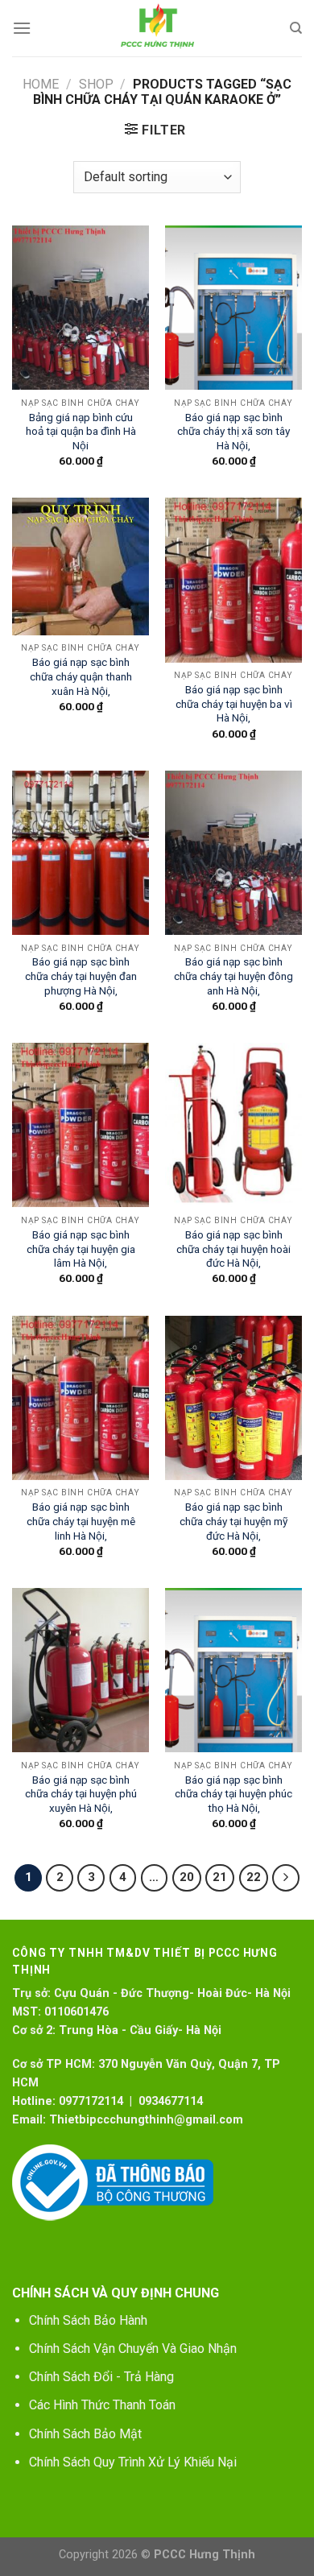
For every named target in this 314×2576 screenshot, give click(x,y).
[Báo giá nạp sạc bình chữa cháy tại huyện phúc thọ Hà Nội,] (233, 1670)
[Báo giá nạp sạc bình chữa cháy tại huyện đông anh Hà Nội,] (233, 853)
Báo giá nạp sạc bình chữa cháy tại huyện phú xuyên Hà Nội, (81, 1794)
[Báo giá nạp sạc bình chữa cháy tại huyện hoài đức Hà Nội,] (233, 1125)
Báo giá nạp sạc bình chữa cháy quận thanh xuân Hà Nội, (81, 676)
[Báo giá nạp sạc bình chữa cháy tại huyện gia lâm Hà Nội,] (81, 1125)
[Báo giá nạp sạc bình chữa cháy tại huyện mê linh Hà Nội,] (81, 1398)
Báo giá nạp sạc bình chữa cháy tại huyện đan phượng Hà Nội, (81, 976)
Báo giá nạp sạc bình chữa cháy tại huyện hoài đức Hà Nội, (233, 1249)
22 (254, 1877)
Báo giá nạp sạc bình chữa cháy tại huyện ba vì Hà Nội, (234, 703)
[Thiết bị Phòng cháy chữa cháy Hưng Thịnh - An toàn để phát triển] (157, 28)
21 (220, 1877)
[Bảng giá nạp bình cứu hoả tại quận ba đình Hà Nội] (81, 308)
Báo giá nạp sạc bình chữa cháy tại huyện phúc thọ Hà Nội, (233, 1794)
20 (187, 1877)
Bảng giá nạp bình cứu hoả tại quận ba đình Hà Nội (81, 431)
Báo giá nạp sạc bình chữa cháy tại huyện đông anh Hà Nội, (233, 976)
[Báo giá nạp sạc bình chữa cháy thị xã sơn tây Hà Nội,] (233, 308)
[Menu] (22, 28)
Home (41, 84)
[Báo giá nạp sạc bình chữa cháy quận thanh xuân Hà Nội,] (81, 566)
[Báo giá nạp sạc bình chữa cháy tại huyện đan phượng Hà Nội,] (81, 853)
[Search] (296, 28)
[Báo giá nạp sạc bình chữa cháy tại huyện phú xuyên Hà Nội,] (81, 1670)
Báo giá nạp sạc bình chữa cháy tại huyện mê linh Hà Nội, (81, 1521)
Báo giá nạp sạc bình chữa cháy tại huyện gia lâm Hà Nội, (81, 1249)
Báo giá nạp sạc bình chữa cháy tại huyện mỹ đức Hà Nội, (233, 1521)
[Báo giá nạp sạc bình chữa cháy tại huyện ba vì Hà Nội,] (233, 580)
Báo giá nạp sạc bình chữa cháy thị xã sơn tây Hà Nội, (233, 431)
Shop (96, 84)
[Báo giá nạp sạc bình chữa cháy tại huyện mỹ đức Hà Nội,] (233, 1398)
